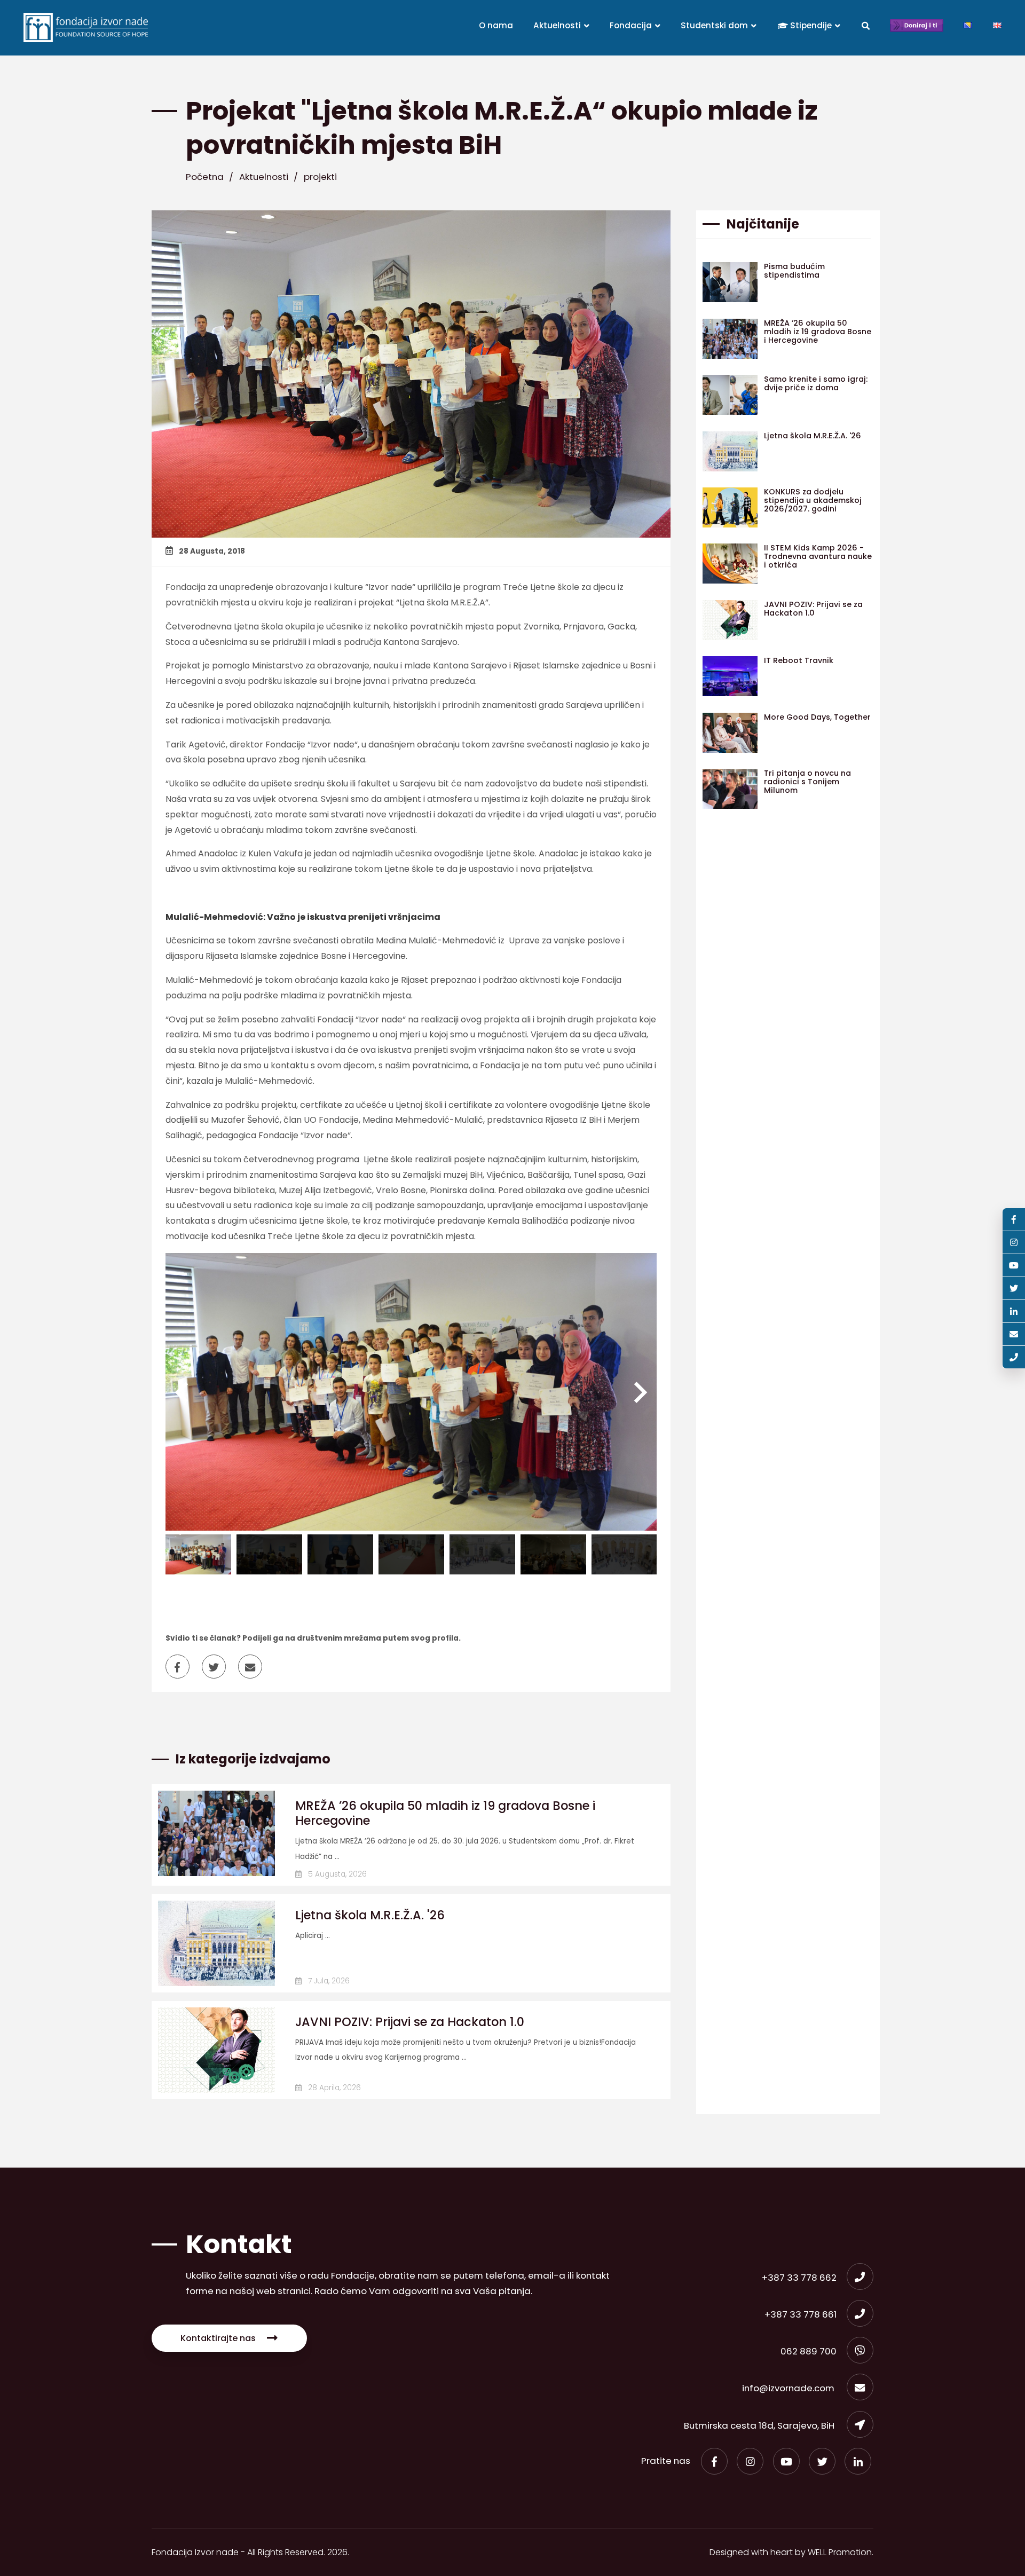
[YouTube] (786, 2461)
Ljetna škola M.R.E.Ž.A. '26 (370, 1915)
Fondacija (632, 25)
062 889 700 (809, 2351)
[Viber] (1014, 1357)
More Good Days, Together (817, 717)
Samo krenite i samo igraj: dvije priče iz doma (816, 383)
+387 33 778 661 (801, 2314)
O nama (496, 25)
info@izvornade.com (789, 2388)
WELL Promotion (840, 2552)
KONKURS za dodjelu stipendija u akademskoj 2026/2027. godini (813, 500)
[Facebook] (714, 2461)
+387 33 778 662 (799, 2278)
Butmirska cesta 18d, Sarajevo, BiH (760, 2425)
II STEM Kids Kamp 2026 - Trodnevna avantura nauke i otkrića (818, 556)
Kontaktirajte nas (218, 2338)
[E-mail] (1014, 1334)
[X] (822, 2461)
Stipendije (811, 25)
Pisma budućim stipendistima (794, 271)
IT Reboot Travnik (799, 660)
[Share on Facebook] (183, 1668)
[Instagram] (750, 2461)
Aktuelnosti (558, 25)
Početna (205, 177)
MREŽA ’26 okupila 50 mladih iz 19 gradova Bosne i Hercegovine (445, 1813)
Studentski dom (715, 25)
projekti (320, 177)
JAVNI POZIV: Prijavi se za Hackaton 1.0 (410, 2022)
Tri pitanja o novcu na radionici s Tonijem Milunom (807, 782)
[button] (641, 1392)
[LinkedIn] (858, 2461)
